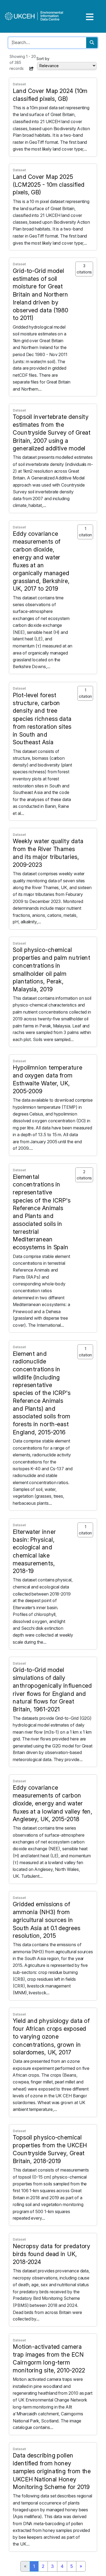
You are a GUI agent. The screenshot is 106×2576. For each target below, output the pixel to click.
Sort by (43, 59)
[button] (32, 68)
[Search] (92, 43)
